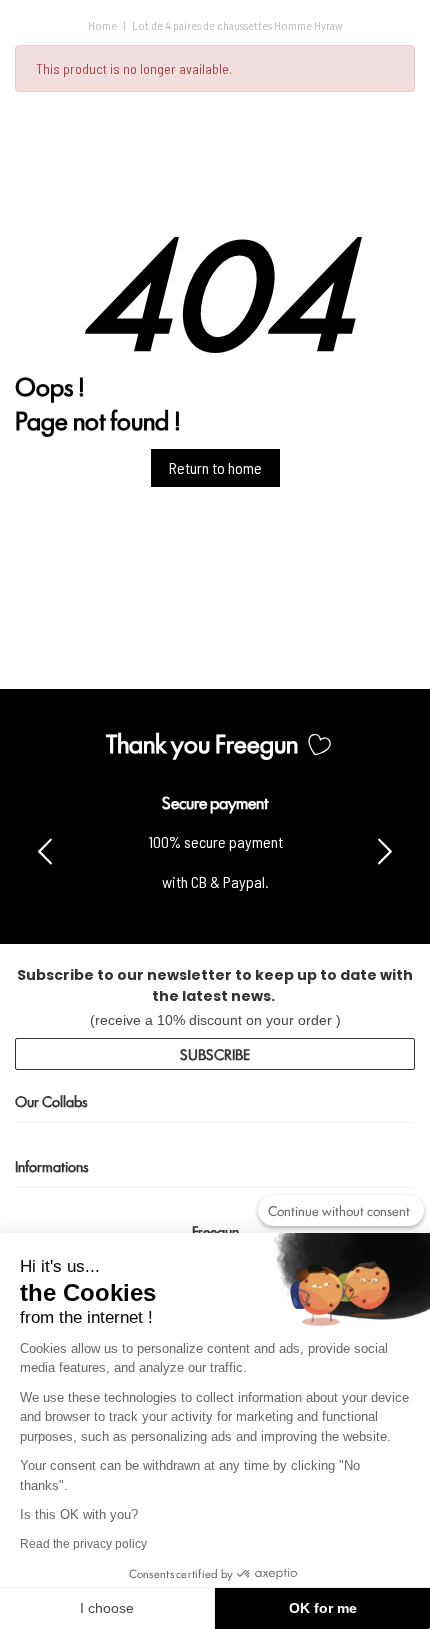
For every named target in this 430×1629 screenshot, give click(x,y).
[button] (385, 850)
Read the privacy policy (83, 1544)
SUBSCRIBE (215, 1053)
